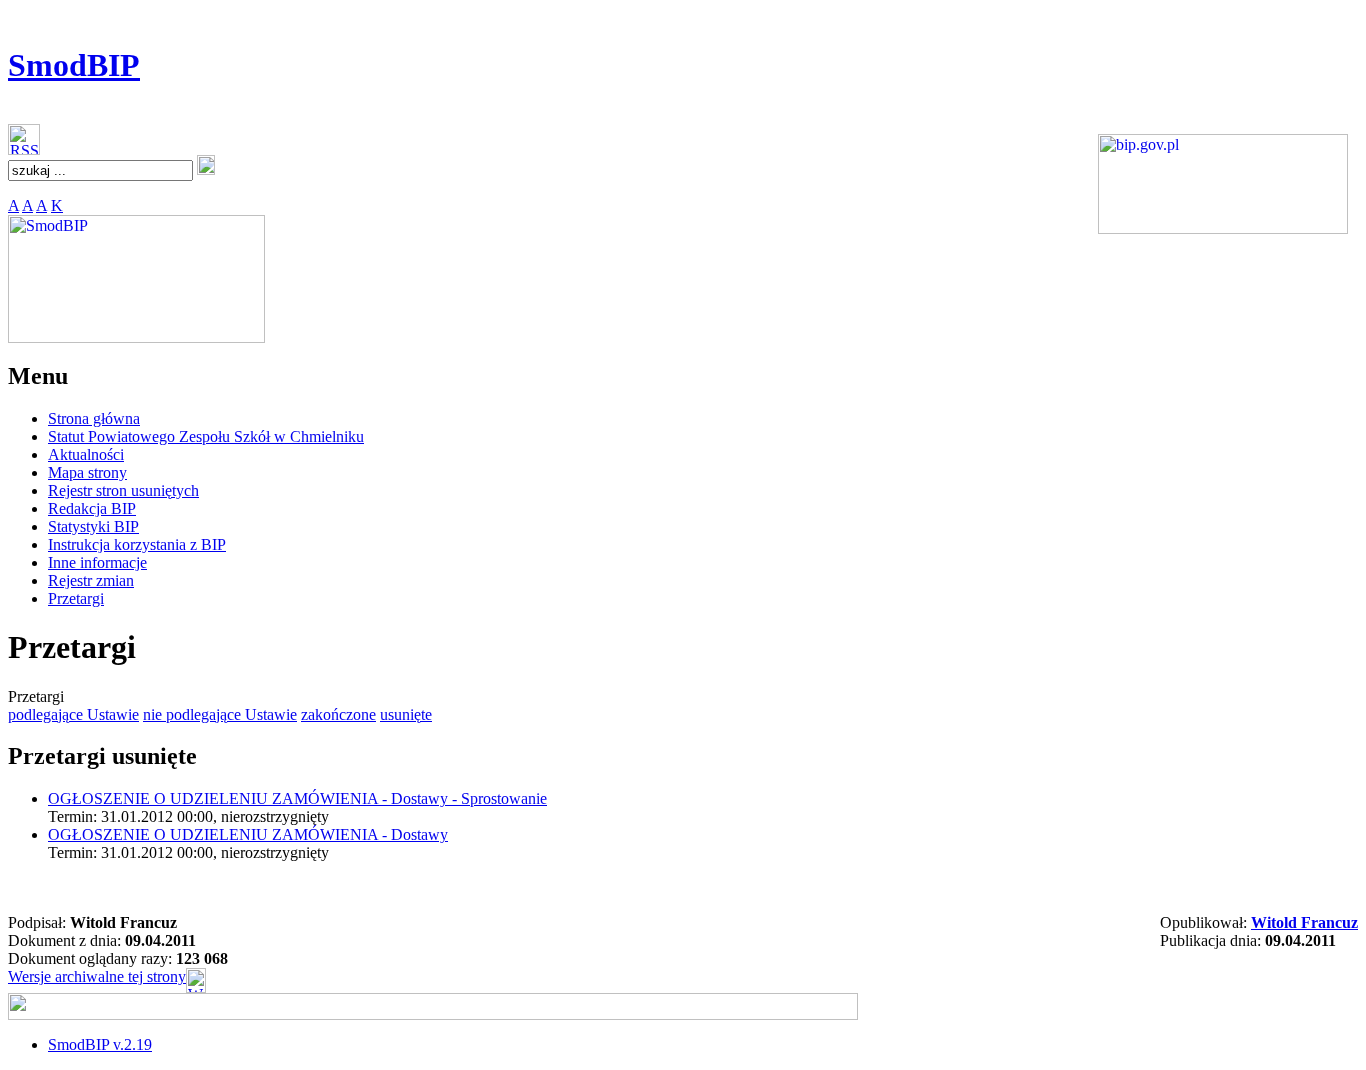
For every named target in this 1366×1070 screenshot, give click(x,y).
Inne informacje (97, 562)
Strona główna (94, 418)
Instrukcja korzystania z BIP (137, 544)
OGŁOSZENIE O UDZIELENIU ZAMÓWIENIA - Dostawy (248, 834)
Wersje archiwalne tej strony (97, 976)
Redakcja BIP (92, 508)
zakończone (338, 714)
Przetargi (76, 598)
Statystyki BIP (93, 526)
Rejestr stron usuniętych (123, 490)
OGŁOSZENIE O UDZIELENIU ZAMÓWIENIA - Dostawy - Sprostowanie (297, 798)
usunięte (406, 714)
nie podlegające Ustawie (220, 714)
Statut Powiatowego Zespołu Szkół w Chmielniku (206, 436)
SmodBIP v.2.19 (100, 1044)
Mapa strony (87, 472)
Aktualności (86, 454)
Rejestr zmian (91, 580)
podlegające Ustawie (73, 714)
